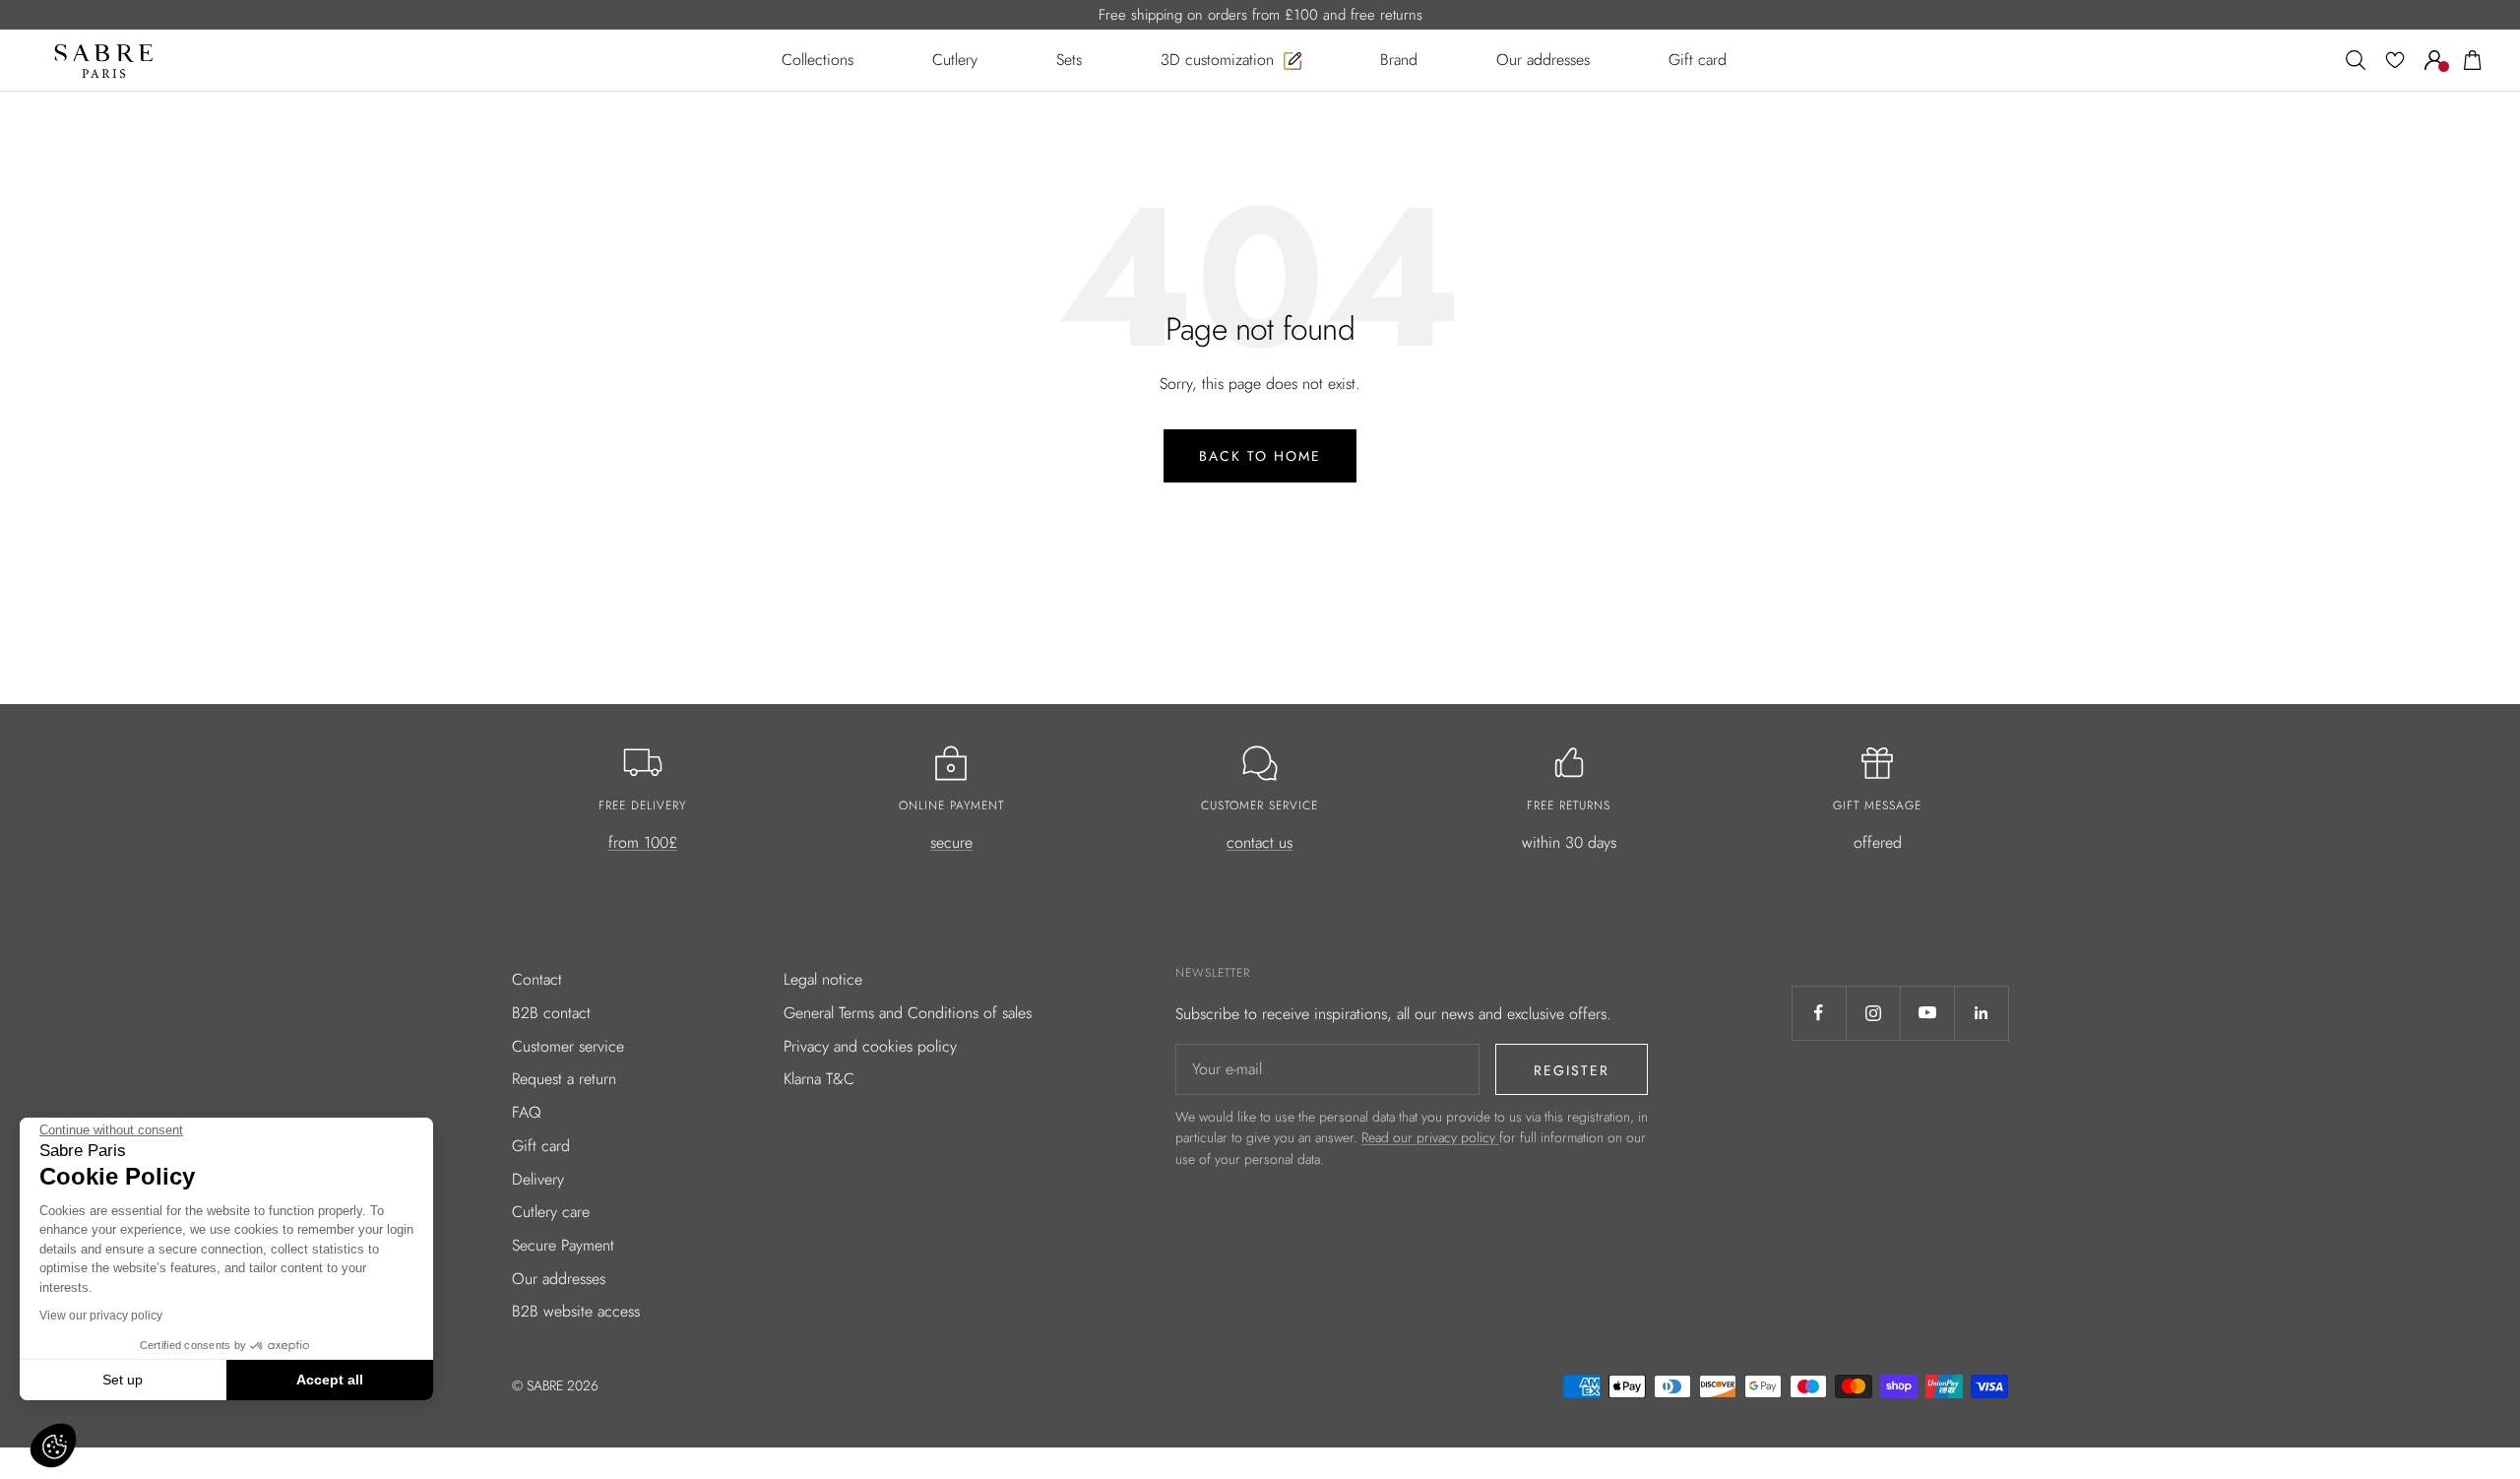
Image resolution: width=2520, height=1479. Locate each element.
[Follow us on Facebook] (1819, 1013)
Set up (123, 1380)
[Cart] (2473, 60)
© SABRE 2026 (555, 1385)
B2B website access (576, 1311)
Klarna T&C (819, 1079)
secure (951, 842)
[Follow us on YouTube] (1927, 1013)
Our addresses (559, 1279)
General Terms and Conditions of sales (908, 1013)
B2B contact (551, 1013)
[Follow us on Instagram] (1873, 1013)
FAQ (527, 1112)
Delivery (538, 1179)
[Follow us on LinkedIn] (1981, 1013)
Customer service (568, 1046)
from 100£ (643, 842)
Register (1572, 1070)
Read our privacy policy (1430, 1137)
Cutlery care (551, 1212)
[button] (53, 1446)
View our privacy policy (101, 1316)
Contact (537, 979)
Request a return (564, 1079)
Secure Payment (563, 1245)
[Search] (2356, 60)
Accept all (330, 1380)
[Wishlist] (2395, 60)
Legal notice (823, 979)
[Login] (2434, 60)
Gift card (541, 1146)
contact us (1260, 842)
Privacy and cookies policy (870, 1046)
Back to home (1260, 456)
